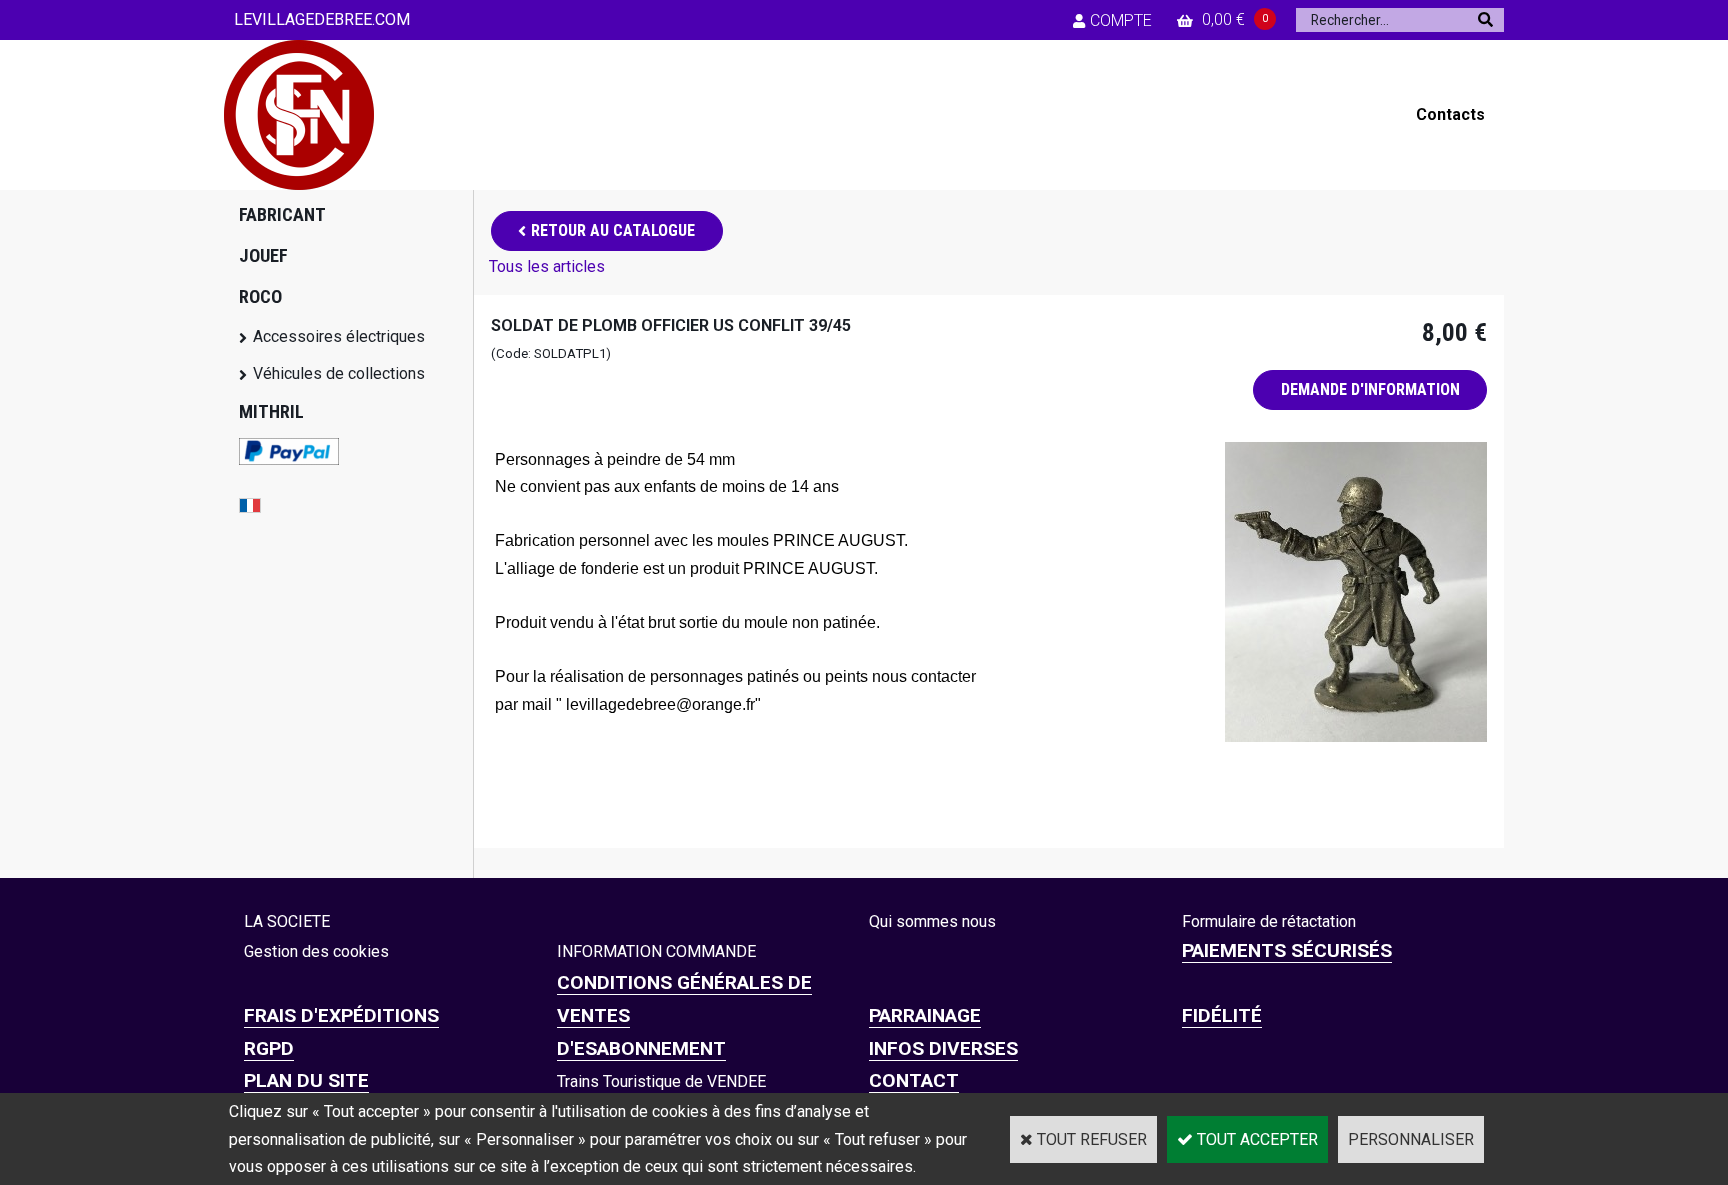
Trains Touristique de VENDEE (661, 1081)
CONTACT (914, 1080)
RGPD (269, 1048)
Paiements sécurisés (1287, 950)
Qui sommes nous (932, 921)
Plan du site (306, 1080)
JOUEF (263, 255)
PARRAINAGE (925, 1015)
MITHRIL (271, 411)
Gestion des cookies (316, 951)
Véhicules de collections (339, 373)
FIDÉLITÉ (1222, 1015)
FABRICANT (282, 214)
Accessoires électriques (339, 336)
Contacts (1450, 114)
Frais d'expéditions (341, 1015)
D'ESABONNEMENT (641, 1048)
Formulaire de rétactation (1269, 921)
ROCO (260, 296)
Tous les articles (547, 266)
